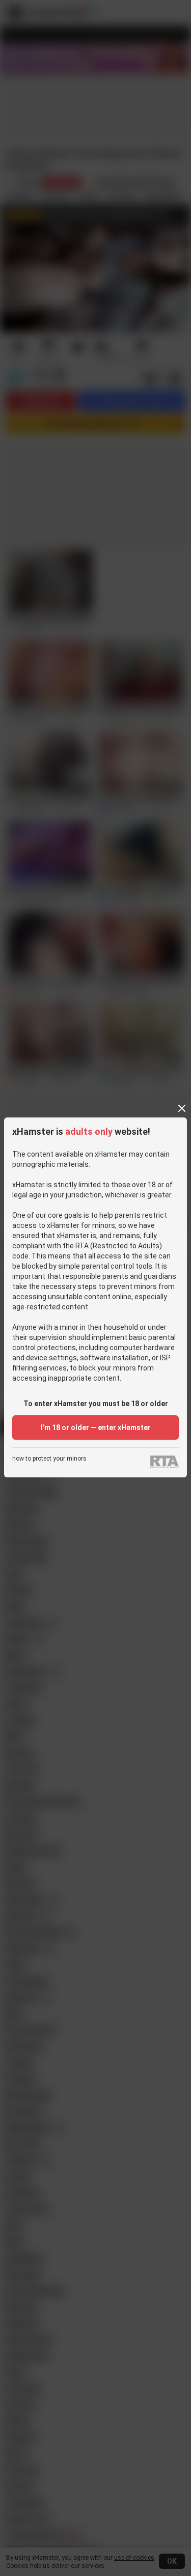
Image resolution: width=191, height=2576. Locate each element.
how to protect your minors (49, 1459)
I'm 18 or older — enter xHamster (96, 1427)
